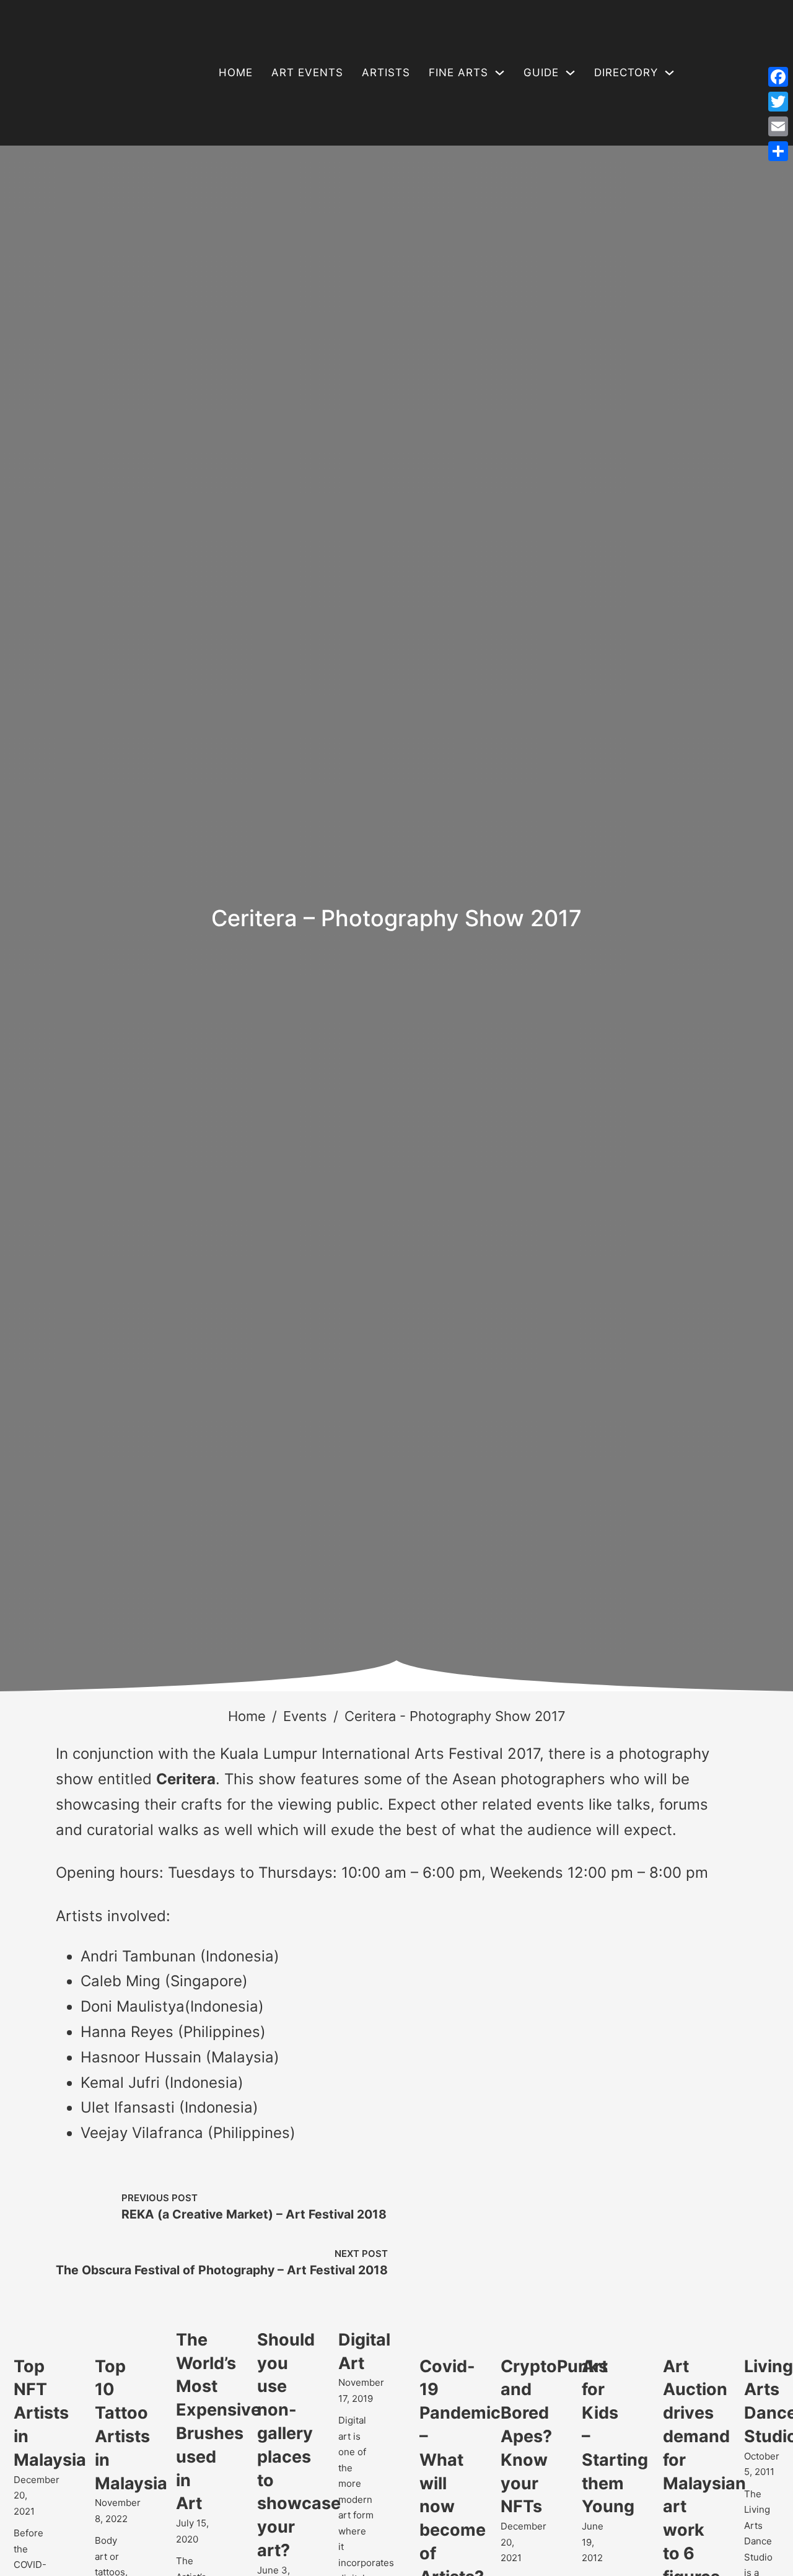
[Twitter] (778, 102)
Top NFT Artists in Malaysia (50, 2413)
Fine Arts (458, 72)
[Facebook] (778, 77)
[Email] (778, 126)
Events (305, 1716)
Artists (386, 72)
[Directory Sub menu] (669, 73)
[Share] (778, 151)
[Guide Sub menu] (570, 73)
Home (236, 72)
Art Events (307, 72)
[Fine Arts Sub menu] (500, 73)
